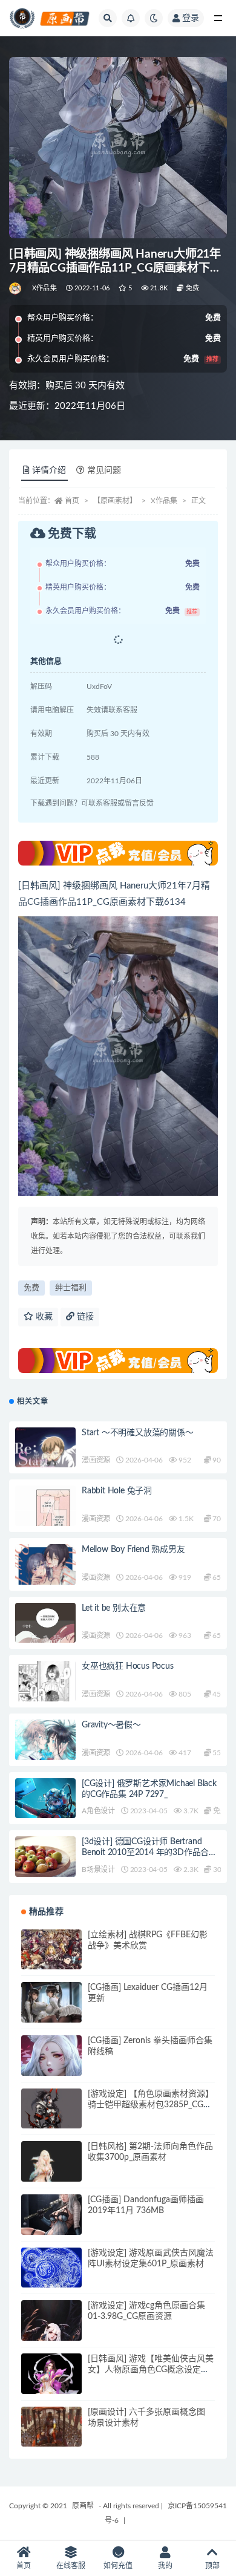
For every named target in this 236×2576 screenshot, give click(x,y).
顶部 (212, 2566)
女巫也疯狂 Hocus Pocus (128, 1666)
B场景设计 (98, 1870)
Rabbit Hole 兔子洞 (117, 1491)
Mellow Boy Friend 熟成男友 (133, 1550)
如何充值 (118, 2566)
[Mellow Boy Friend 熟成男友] (45, 1568)
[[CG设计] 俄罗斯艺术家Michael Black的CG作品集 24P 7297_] (45, 1800)
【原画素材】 (115, 501)
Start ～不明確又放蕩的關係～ (138, 1433)
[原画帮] (16, 289)
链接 (84, 1317)
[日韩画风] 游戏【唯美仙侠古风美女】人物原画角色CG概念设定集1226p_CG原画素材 (151, 2370)
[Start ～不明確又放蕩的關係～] (45, 1459)
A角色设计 (98, 1811)
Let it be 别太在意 (114, 1608)
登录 (191, 18)
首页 (72, 501)
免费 (31, 1288)
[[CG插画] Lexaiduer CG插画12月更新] (51, 2012)
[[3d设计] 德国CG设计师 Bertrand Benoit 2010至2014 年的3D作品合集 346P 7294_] (45, 1867)
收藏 (43, 1317)
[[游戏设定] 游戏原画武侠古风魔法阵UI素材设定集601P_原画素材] (51, 2270)
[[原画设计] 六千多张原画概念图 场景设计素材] (51, 2437)
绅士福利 (71, 1288)
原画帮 (83, 2506)
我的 (165, 2566)
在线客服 (71, 2566)
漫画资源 (96, 1460)
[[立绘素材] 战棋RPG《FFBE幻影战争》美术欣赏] (51, 1960)
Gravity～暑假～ (111, 1725)
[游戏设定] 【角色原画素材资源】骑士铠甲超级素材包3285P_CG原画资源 (151, 2105)
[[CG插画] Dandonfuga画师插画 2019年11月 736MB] (51, 2225)
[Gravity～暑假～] (45, 1754)
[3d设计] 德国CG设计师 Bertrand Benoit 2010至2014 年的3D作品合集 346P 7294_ (149, 1853)
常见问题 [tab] (104, 471)
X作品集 (44, 288)
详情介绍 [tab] (49, 471)
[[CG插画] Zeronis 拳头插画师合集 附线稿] (51, 2066)
